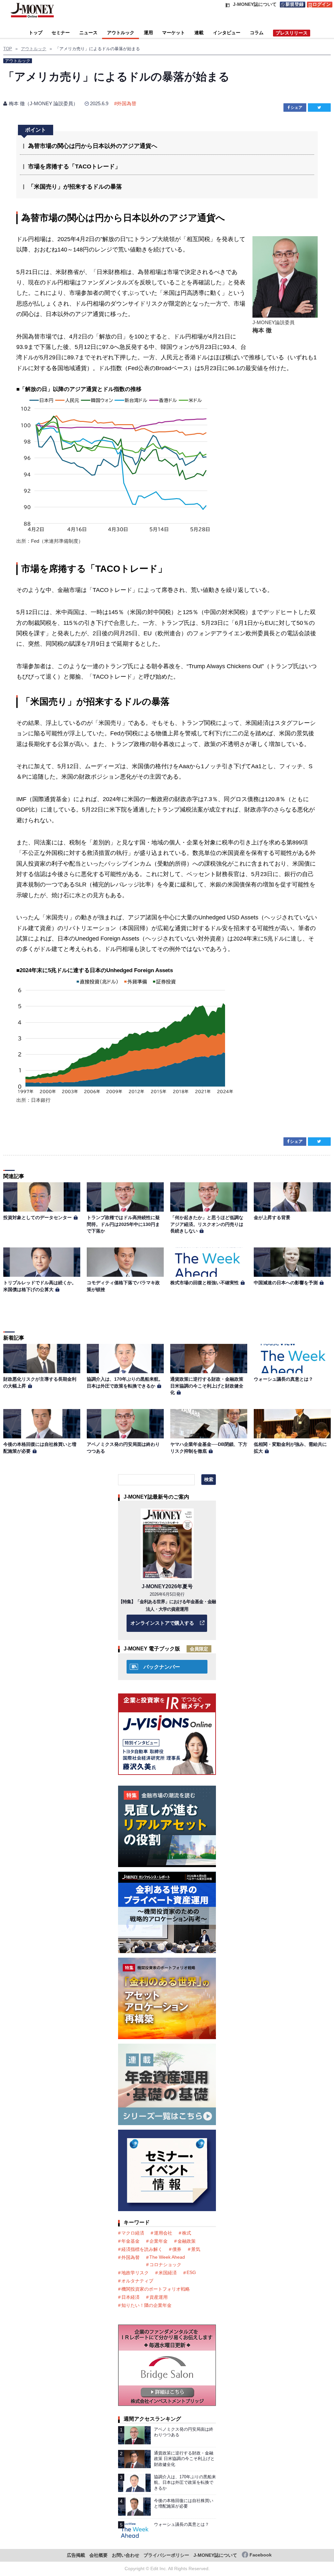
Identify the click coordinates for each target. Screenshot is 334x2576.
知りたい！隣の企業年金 (146, 2305)
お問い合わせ (126, 2555)
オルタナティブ (137, 2281)
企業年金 (159, 2241)
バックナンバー (162, 1667)
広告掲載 (76, 2555)
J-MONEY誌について (215, 2555)
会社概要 (99, 2555)
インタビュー (227, 33)
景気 (196, 2249)
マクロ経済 (133, 2233)
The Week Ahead (167, 2257)
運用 (148, 33)
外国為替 (127, 103)
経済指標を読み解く (142, 2249)
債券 (177, 2249)
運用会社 (163, 2233)
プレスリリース (292, 33)
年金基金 (130, 2241)
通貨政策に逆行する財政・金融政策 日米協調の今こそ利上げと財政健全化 (207, 1386)
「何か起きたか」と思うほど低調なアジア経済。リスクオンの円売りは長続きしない (207, 1224)
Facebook (261, 2555)
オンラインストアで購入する (162, 1623)
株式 (187, 2233)
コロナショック (165, 2265)
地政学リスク (135, 2273)
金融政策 (187, 2241)
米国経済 (168, 2273)
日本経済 (130, 2297)
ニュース (88, 33)
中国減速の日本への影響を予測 (286, 1283)
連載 (199, 33)
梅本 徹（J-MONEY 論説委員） (43, 103)
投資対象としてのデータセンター (38, 1217)
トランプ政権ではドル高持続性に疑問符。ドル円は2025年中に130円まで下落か (123, 1224)
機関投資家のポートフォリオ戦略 (156, 2289)
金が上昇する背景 (272, 1217)
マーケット (174, 33)
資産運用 (159, 2297)
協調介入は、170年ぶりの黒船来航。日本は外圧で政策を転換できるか (185, 2482)
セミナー (61, 33)
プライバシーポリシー (166, 2555)
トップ (36, 33)
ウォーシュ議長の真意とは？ (283, 1379)
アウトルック (121, 33)
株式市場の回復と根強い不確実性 (205, 1283)
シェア (296, 108)
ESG (191, 2272)
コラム (257, 33)
